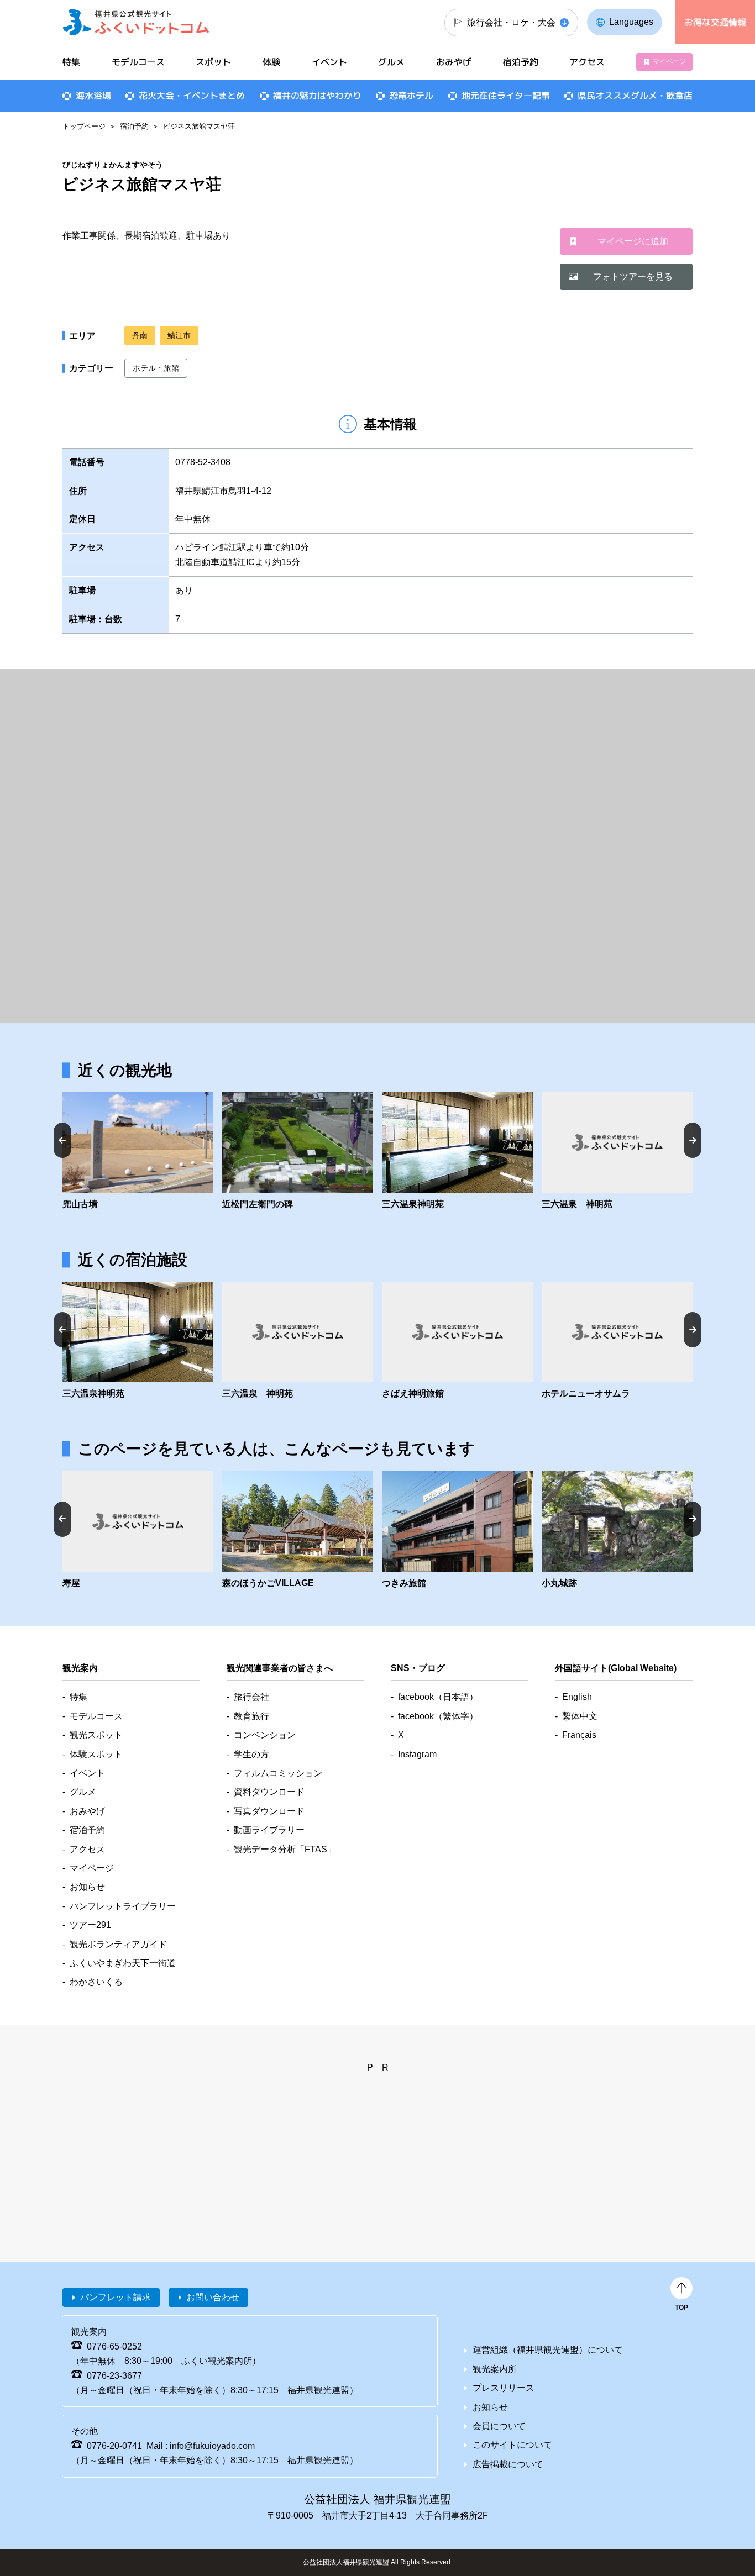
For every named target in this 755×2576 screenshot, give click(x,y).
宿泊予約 (134, 126)
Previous (62, 1140)
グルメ (391, 62)
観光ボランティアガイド (118, 1944)
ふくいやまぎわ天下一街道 (123, 1963)
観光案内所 (495, 2369)
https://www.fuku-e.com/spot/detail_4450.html (457, 1152)
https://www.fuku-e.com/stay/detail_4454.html (617, 1341)
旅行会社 (251, 1697)
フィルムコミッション (278, 1773)
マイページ (669, 61)
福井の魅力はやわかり (317, 96)
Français (579, 1735)
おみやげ (454, 62)
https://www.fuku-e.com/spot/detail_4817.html (617, 1152)
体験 (271, 62)
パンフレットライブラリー (123, 1906)
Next (693, 1140)
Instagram (417, 1754)
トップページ (84, 126)
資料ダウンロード (269, 1792)
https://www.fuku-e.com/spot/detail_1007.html (138, 1152)
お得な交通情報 (715, 22)
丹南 (140, 335)
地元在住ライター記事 (506, 96)
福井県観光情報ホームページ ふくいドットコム (136, 22)
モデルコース (138, 62)
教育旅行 (251, 1716)
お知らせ (87, 1887)
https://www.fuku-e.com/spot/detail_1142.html (298, 1152)
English (577, 1697)
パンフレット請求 (116, 2297)
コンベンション (265, 1735)
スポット (213, 62)
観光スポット (96, 1735)
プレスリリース (504, 2388)
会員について (499, 2426)
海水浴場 (93, 96)
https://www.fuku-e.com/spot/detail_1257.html (298, 1531)
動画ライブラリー (269, 1830)
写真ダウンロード (269, 1811)
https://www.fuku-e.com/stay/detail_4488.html (138, 1531)
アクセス (587, 62)
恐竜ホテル (411, 96)
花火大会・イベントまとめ (192, 96)
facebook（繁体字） (438, 1716)
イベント (329, 62)
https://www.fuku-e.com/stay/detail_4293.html (457, 1531)
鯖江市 (179, 335)
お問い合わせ (213, 2297)
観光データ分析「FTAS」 (285, 1849)
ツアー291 (90, 1925)
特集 (71, 62)
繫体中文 (580, 1716)
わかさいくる (96, 1982)
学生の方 (251, 1754)
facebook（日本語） (438, 1697)
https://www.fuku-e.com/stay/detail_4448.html (457, 1341)
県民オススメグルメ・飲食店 (635, 96)
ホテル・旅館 (156, 368)
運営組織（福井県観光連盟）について (548, 2350)
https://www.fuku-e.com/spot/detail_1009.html (617, 1531)
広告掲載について (508, 2464)
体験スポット (96, 1754)
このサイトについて (512, 2445)
